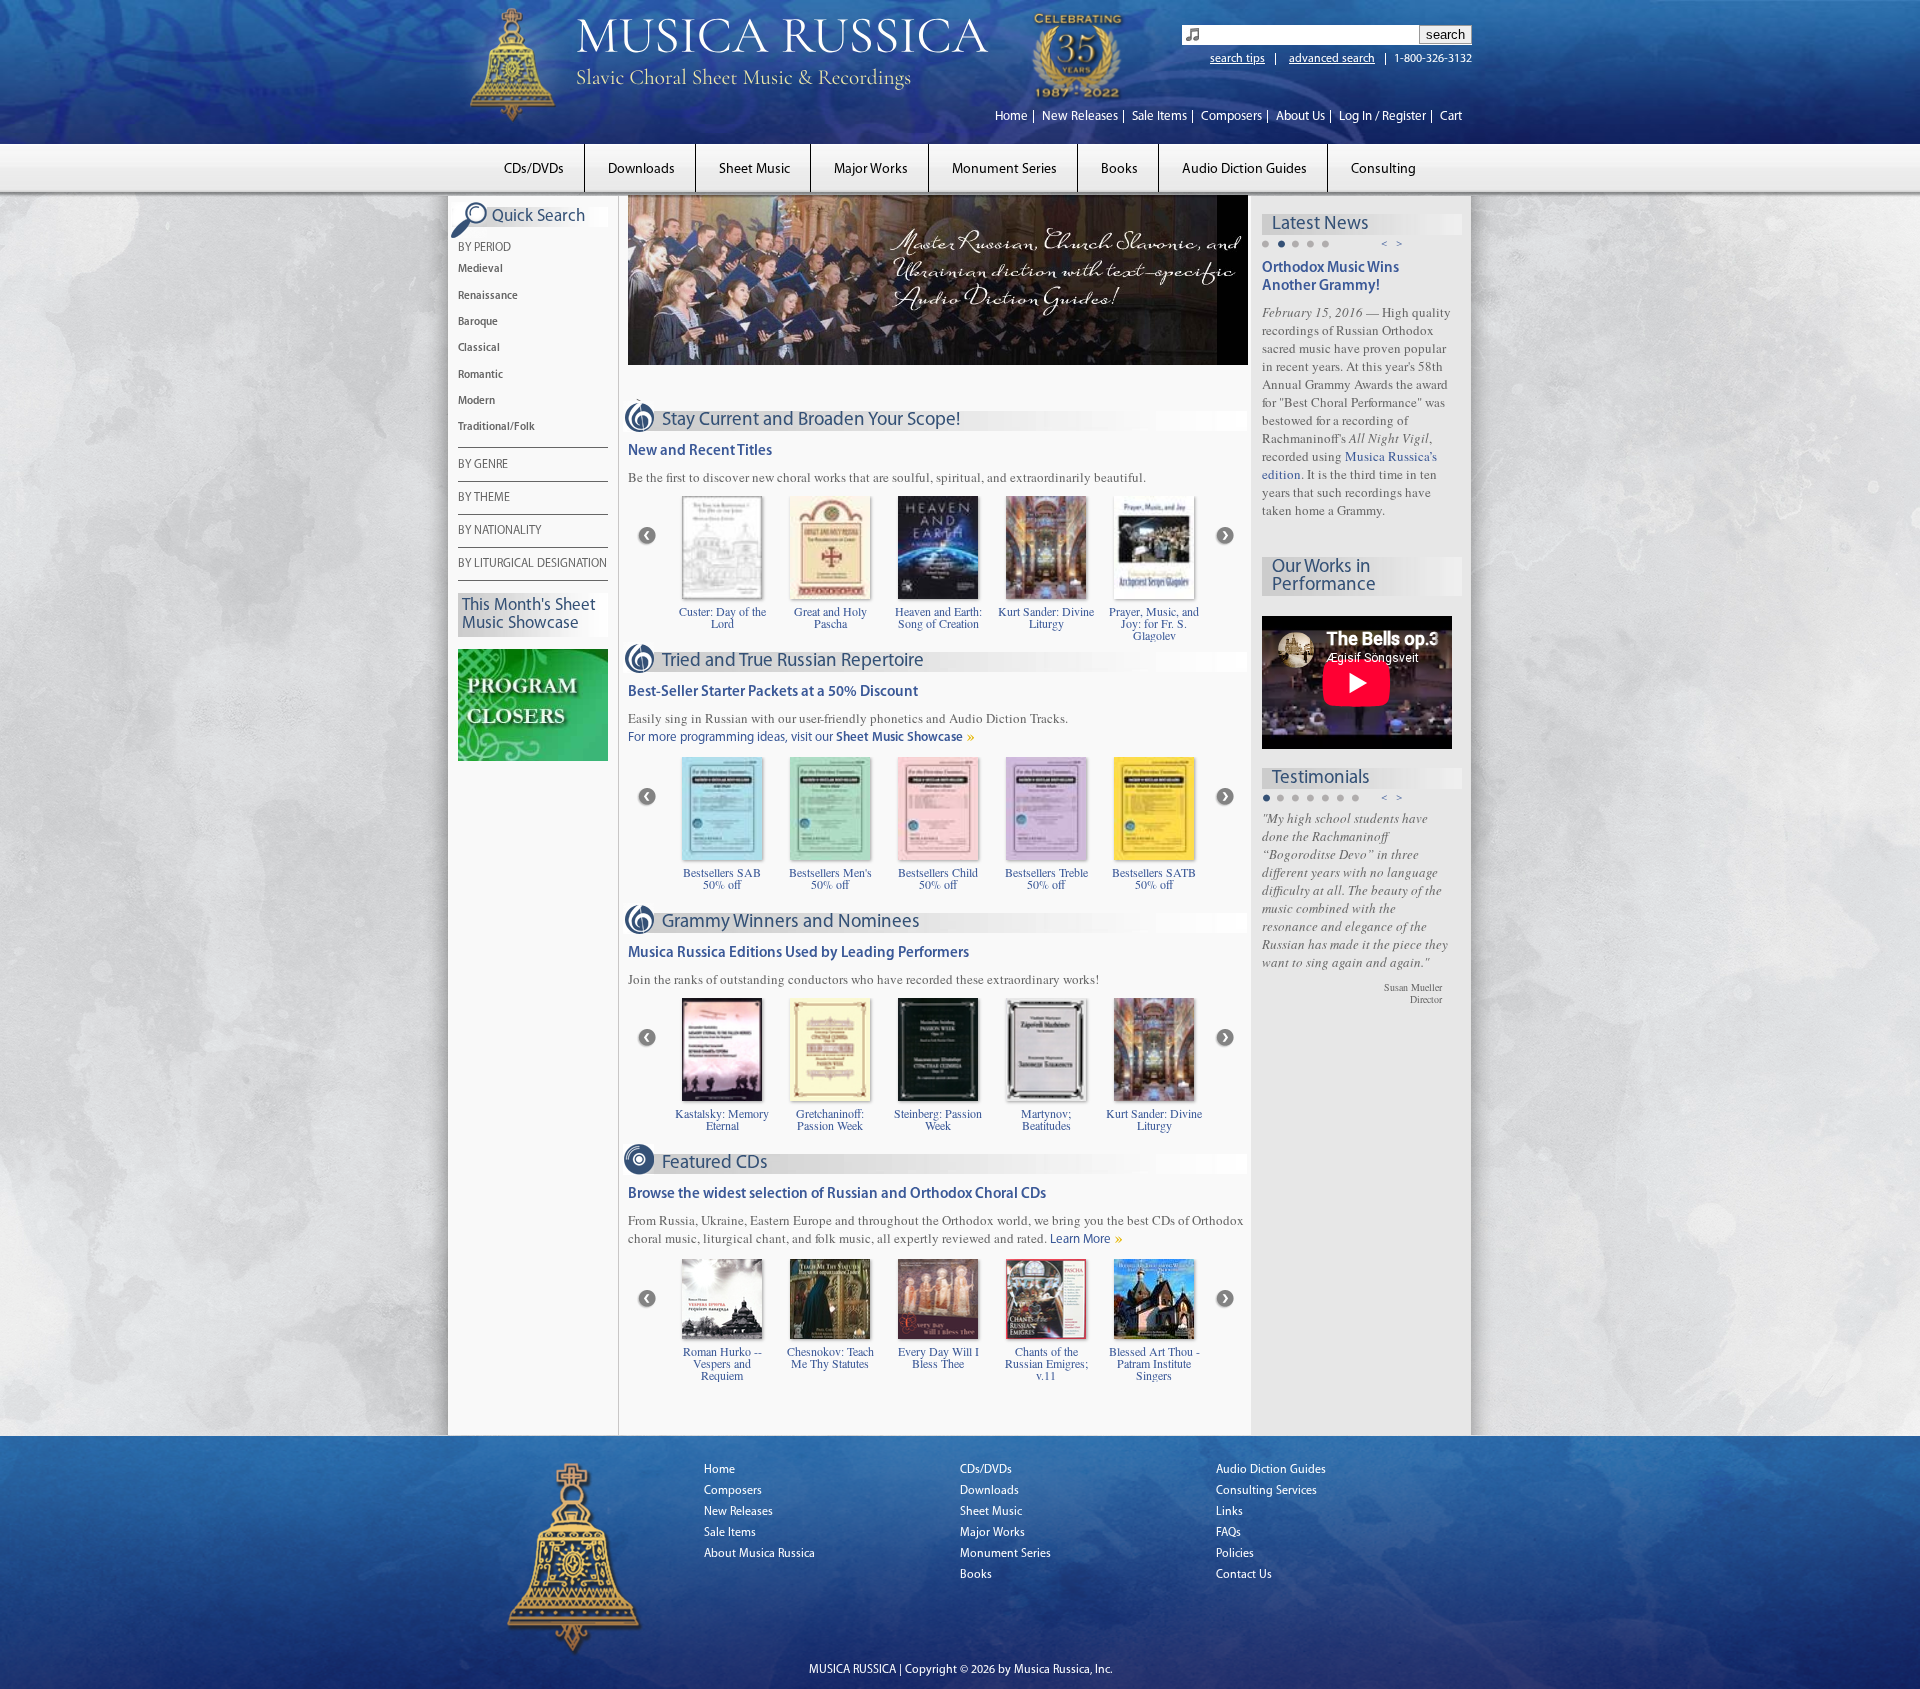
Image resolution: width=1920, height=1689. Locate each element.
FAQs (1228, 1533)
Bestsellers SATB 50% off (1154, 879)
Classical (479, 348)
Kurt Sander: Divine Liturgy (1046, 618)
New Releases (1080, 116)
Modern (476, 401)
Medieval (480, 269)
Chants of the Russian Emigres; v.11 (1046, 1363)
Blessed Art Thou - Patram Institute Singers (1154, 1363)
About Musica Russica (759, 1554)
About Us (1300, 116)
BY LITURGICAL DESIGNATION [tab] (532, 564)
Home (1011, 116)
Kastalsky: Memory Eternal (722, 1120)
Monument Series (1004, 169)
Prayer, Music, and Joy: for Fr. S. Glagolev (1154, 623)
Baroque (478, 322)
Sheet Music (754, 169)
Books (1119, 169)
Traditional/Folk (496, 427)
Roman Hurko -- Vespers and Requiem (722, 1363)
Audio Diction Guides (1244, 169)
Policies (1235, 1554)
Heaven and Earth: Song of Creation (938, 618)
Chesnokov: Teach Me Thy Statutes (830, 1358)
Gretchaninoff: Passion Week (830, 1120)
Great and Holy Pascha (830, 618)
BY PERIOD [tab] (484, 248)
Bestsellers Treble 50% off (1046, 879)
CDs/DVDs (534, 169)
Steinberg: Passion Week (938, 1120)
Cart (1451, 116)
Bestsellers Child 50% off (938, 879)
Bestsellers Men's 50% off (830, 879)
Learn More (1080, 1239)
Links (1229, 1512)
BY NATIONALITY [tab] (499, 531)
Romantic (480, 375)
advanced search (1332, 59)
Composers (1231, 116)
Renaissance (488, 296)
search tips (1237, 59)
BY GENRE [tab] (483, 465)
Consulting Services (1266, 1491)
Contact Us (1244, 1575)
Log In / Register (1382, 116)
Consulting (1383, 169)
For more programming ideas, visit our (795, 737)
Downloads (641, 169)
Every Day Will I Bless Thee (938, 1358)
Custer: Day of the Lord (722, 618)
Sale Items (1159, 116)
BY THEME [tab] (484, 498)
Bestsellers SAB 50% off (722, 879)
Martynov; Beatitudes (1046, 1120)
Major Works (871, 169)
